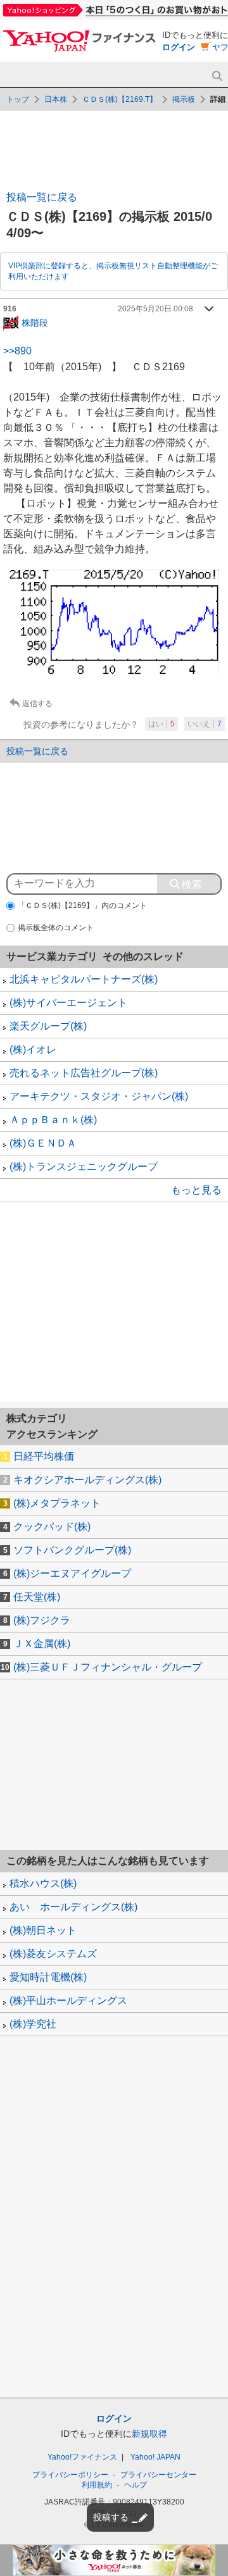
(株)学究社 (33, 2024)
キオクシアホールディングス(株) (87, 1480)
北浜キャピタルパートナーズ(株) (84, 979)
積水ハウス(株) (43, 1883)
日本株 (56, 99)
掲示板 (184, 99)
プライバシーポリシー (70, 2475)
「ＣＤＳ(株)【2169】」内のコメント (82, 905)
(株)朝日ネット (43, 1930)
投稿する (111, 2517)
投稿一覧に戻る (42, 197)
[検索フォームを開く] (217, 76)
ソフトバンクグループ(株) (72, 1550)
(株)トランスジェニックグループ (84, 1167)
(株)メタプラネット (57, 1503)
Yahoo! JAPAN (155, 2457)
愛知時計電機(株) (48, 1977)
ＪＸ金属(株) (42, 1644)
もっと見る (196, 1190)
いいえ (205, 724)
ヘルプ (136, 2485)
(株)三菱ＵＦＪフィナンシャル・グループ (108, 1667)
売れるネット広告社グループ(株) (84, 1073)
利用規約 (97, 2485)
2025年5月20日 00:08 (155, 309)
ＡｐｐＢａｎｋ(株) (53, 1120)
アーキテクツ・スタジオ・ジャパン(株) (99, 1096)
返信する (37, 704)
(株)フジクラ (42, 1620)
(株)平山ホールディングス (68, 2000)
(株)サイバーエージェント (68, 1003)
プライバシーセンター (158, 2475)
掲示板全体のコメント (56, 928)
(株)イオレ (33, 1049)
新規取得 (149, 2434)
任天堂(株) (37, 1597)
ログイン (179, 47)
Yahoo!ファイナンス (82, 2457)
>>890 (17, 351)
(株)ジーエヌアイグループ (72, 1573)
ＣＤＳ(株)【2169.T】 (120, 99)
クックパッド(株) (52, 1527)
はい (161, 724)
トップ (18, 99)
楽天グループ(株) (48, 1026)
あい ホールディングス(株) (73, 1907)
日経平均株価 (44, 1456)
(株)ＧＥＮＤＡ (43, 1143)
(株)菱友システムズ (53, 1954)
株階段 (35, 322)
